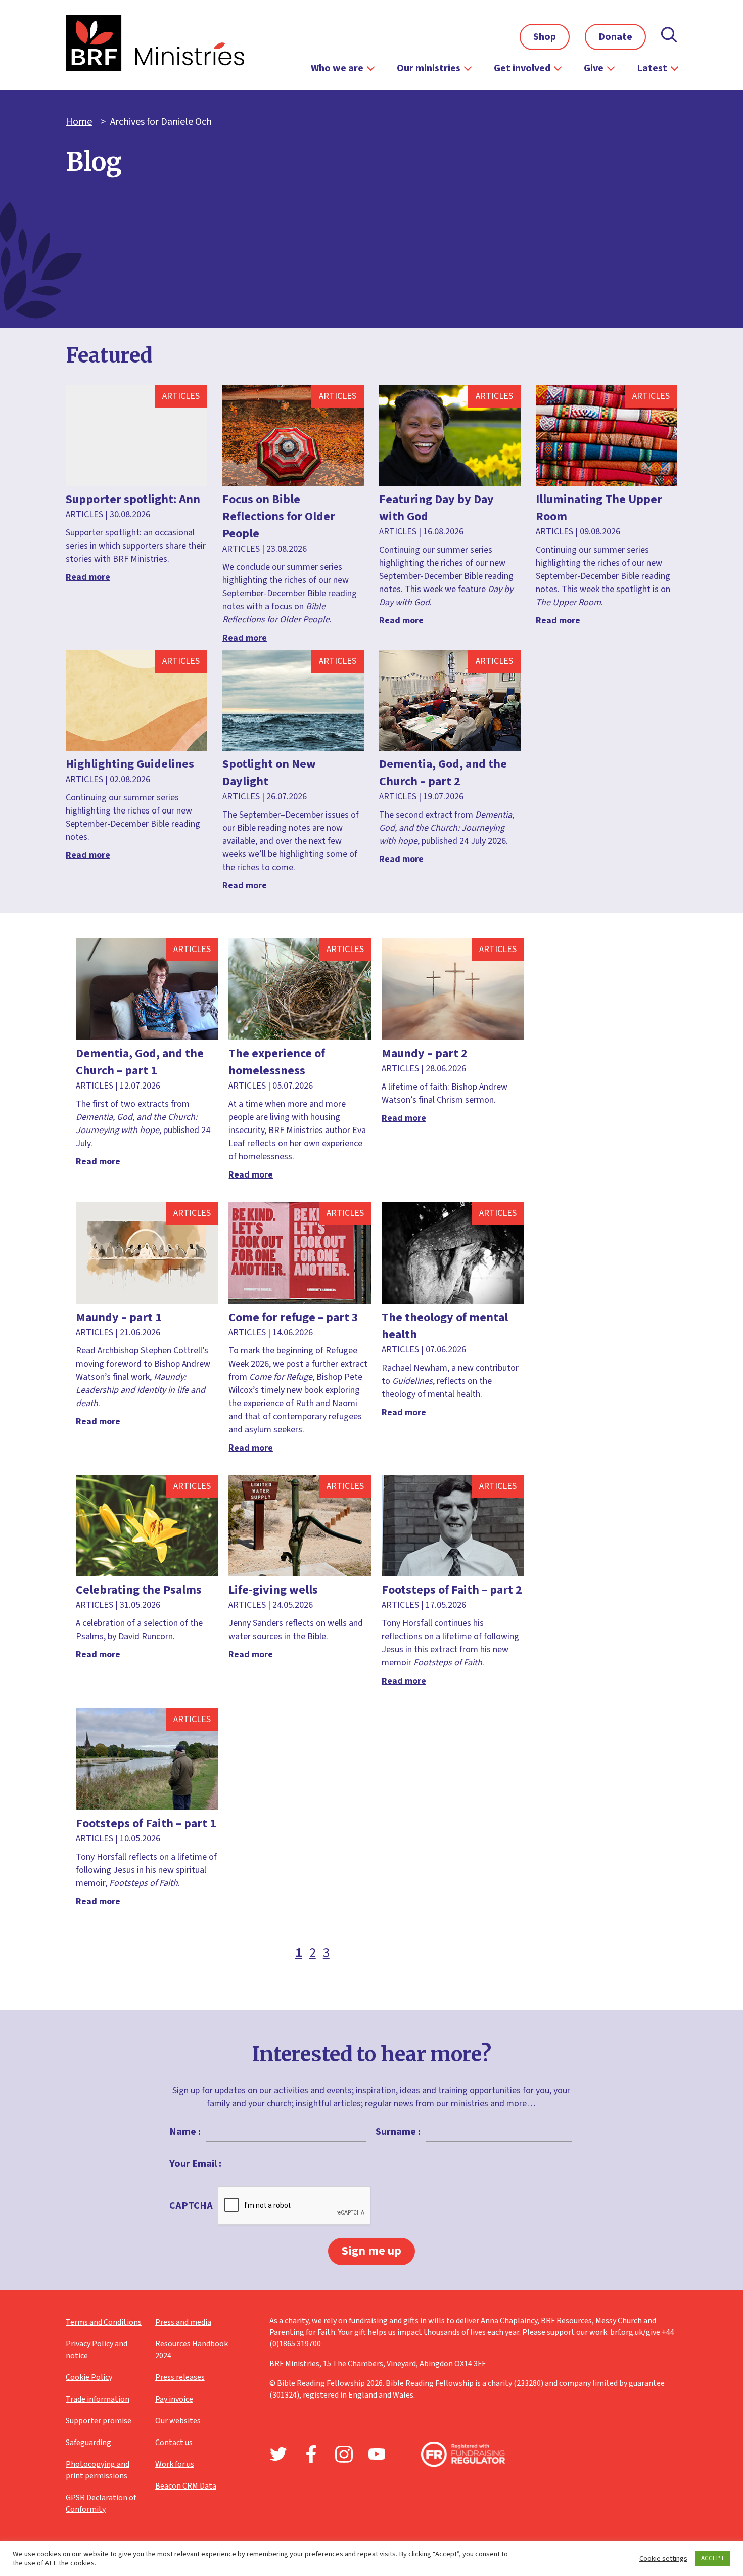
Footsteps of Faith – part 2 (452, 1590)
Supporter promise (99, 2421)
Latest (652, 68)
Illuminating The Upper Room (599, 508)
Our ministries (429, 68)
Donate (615, 37)
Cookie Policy (89, 2377)
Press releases (180, 2377)
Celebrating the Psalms (139, 1590)
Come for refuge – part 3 (293, 1317)
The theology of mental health (445, 1326)
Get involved (522, 68)
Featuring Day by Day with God (436, 508)
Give (594, 68)
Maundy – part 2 (425, 1053)
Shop (545, 37)
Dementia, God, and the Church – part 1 (140, 1062)
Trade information (98, 2399)
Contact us (174, 2443)
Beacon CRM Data (186, 2486)
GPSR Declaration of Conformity (101, 2503)
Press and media (183, 2322)
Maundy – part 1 (119, 1317)
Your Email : (195, 2164)
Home (79, 122)
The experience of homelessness (277, 1062)
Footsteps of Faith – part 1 (146, 1823)
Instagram (344, 2454)
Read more (88, 577)
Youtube (377, 2454)
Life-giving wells (273, 1590)
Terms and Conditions (104, 2322)
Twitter (278, 2454)
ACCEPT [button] (713, 2558)
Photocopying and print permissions (98, 2470)
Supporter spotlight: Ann (133, 499)
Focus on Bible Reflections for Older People (279, 516)
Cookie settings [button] (663, 2559)
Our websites (178, 2421)
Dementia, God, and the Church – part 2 (443, 773)
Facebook (311, 2454)
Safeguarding (88, 2443)
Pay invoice (174, 2399)
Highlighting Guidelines (130, 764)
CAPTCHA (191, 2206)
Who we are (337, 68)
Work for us (175, 2464)
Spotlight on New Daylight (269, 773)
